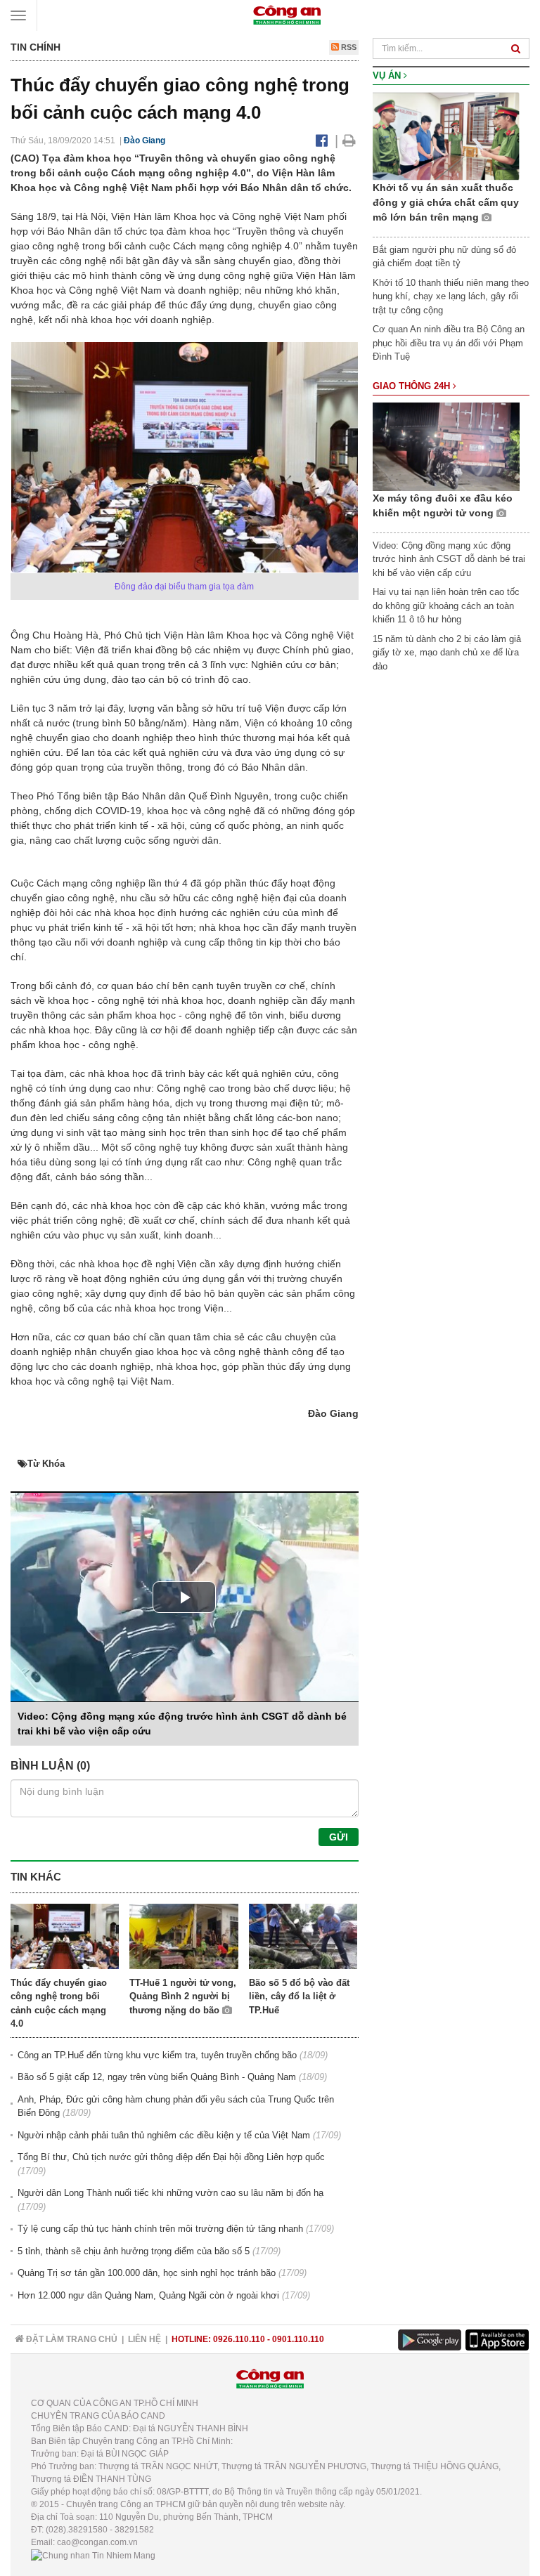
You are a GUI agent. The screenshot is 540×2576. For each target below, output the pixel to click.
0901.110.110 (298, 2339)
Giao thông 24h (413, 386)
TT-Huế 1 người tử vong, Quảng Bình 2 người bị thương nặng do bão (183, 1996)
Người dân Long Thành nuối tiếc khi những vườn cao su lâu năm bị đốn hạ (171, 2193)
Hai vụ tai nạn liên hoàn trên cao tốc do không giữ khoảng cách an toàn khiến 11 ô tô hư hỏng (446, 606)
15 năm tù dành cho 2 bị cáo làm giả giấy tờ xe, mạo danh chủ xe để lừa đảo (447, 653)
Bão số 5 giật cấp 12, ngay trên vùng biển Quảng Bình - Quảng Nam (157, 2077)
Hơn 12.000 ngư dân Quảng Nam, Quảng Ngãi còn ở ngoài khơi (148, 2295)
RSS (348, 47)
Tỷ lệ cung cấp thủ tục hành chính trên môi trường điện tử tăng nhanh (160, 2229)
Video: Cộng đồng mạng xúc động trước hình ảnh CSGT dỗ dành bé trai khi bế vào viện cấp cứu (449, 559)
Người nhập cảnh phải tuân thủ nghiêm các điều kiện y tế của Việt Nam (164, 2135)
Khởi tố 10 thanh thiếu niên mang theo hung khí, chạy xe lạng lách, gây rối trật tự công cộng (451, 296)
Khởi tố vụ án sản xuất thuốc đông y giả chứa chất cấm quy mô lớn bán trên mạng (446, 202)
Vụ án (388, 76)
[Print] (349, 140)
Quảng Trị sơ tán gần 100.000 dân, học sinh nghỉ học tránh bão (147, 2273)
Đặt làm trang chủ (71, 2339)
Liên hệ (144, 2339)
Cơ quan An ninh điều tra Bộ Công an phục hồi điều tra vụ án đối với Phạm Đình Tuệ (449, 343)
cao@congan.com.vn (97, 2542)
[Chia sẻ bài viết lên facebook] (322, 140)
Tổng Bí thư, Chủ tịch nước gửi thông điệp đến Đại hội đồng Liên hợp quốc (171, 2157)
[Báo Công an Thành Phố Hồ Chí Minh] (287, 14)
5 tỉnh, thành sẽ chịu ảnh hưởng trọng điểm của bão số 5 (134, 2251)
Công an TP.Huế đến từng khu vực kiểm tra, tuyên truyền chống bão (157, 2055)
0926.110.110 (239, 2339)
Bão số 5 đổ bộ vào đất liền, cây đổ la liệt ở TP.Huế (299, 1996)
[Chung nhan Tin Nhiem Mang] (93, 2555)
